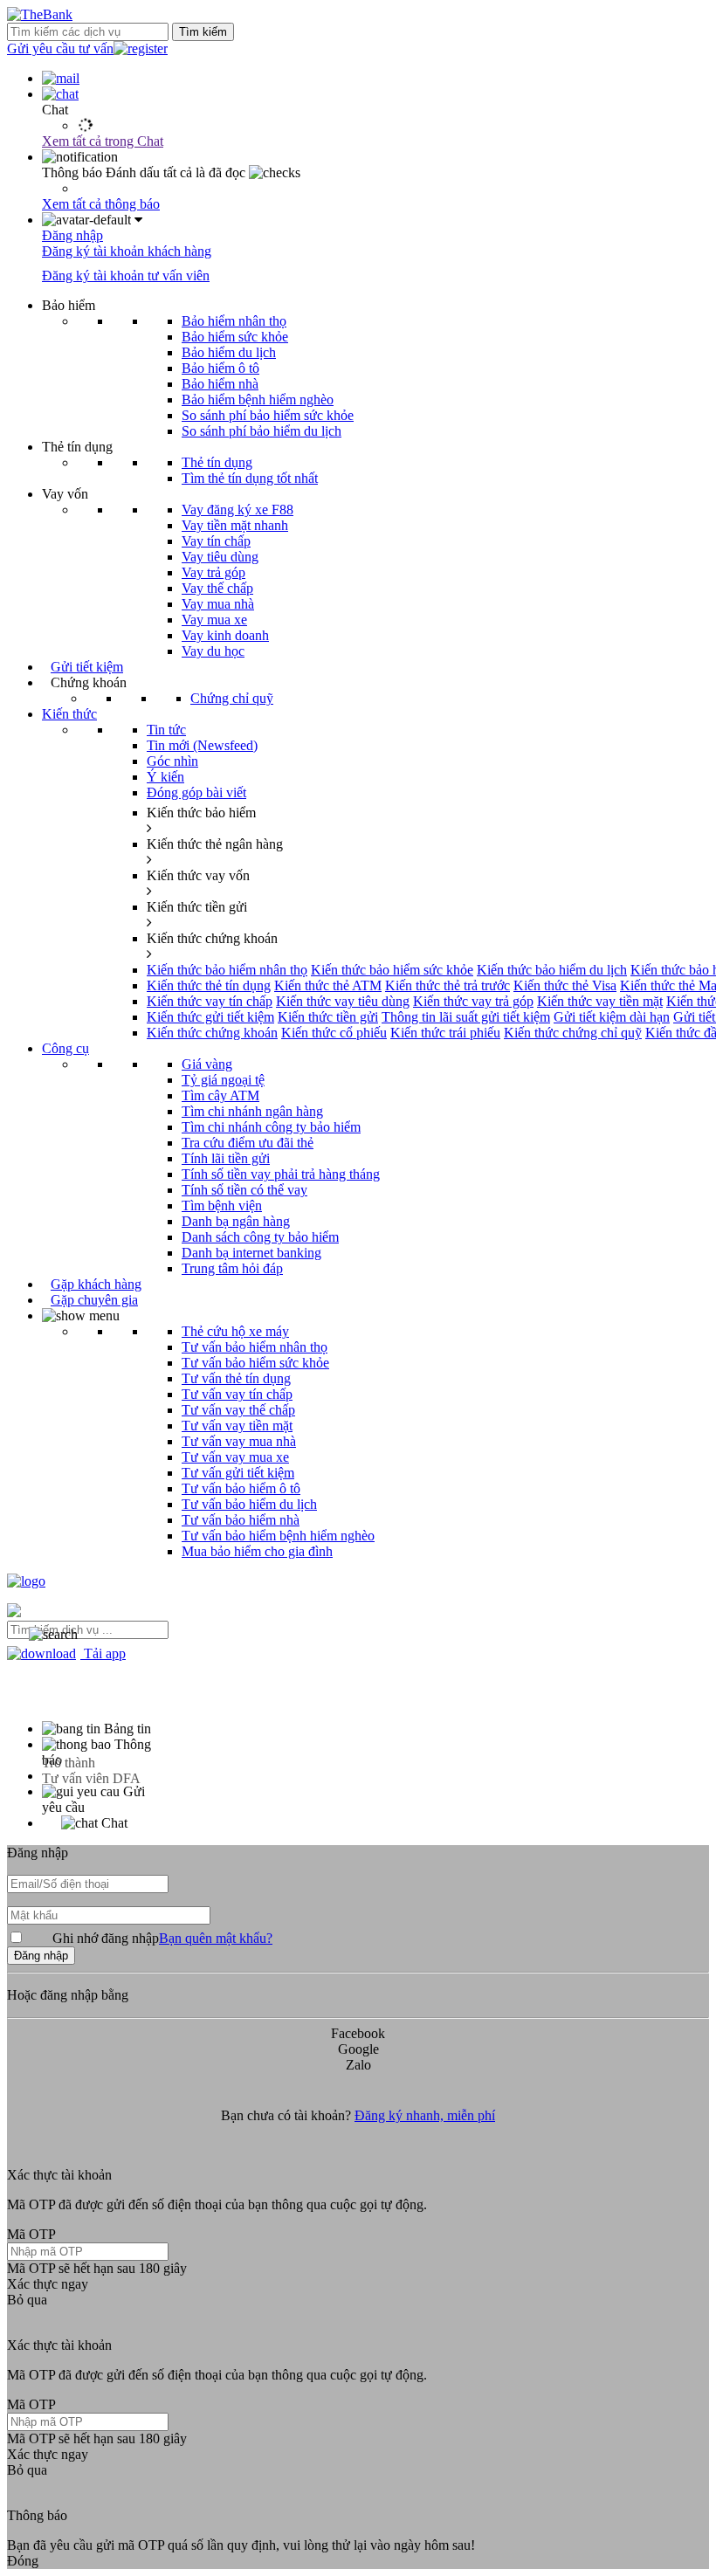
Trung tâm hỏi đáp (232, 1268)
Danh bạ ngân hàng (236, 1221)
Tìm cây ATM (220, 1095)
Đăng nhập (72, 235)
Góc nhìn (172, 761)
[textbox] (88, 1630)
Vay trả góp (213, 572)
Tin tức (166, 730)
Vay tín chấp (216, 541)
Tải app (103, 1653)
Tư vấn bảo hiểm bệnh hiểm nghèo (278, 1536)
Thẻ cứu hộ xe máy (235, 1331)
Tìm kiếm (203, 32)
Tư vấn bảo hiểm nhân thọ (255, 1347)
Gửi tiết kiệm (87, 667)
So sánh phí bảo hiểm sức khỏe (268, 415)
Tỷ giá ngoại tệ (223, 1080)
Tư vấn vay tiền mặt (237, 1426)
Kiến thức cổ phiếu (334, 1033)
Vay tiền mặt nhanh (235, 525)
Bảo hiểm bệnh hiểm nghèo (258, 399)
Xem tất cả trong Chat (103, 141)
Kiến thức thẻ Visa (565, 985)
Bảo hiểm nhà (220, 384)
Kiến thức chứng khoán (212, 1033)
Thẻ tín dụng (217, 462)
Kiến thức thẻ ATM (328, 985)
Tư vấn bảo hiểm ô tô (241, 1488)
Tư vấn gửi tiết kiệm (238, 1473)
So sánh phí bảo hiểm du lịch (262, 431)
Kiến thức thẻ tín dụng (209, 985)
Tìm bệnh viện (222, 1205)
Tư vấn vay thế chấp (238, 1410)
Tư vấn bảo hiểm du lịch (249, 1504)
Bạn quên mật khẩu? (216, 1938)
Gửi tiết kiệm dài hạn (612, 1017)
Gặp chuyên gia (94, 1300)
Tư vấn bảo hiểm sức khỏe (255, 1363)
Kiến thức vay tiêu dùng (343, 1001)
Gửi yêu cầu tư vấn (60, 48)
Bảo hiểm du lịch (229, 352)
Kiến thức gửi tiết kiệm (210, 1017)
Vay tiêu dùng (220, 557)
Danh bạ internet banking (251, 1253)
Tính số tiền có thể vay (244, 1190)
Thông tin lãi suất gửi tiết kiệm (466, 1017)
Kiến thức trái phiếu (445, 1033)
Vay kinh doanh (225, 635)
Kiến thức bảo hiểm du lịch (552, 970)
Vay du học (213, 651)
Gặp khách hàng (96, 1284)
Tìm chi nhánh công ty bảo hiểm (271, 1127)
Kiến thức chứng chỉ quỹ (573, 1033)
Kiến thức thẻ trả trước (447, 985)
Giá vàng (207, 1064)
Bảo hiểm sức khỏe (235, 337)
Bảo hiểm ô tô (220, 368)
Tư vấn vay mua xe (235, 1457)
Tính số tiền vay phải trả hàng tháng (281, 1174)
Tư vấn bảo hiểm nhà (241, 1520)
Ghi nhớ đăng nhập (162, 1938)
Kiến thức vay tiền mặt (600, 1001)
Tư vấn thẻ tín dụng (236, 1378)
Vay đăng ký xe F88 (238, 510)
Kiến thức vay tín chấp (210, 1001)
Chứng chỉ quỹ (232, 698)
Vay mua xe (214, 620)
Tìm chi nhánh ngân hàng (252, 1111)
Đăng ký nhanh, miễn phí (425, 2115)
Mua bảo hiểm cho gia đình (257, 1551)
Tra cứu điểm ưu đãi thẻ (248, 1143)
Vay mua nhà (218, 604)
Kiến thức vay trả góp (473, 1001)
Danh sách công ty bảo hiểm (260, 1237)
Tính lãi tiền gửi (226, 1158)
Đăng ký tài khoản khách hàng (127, 251)
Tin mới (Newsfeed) (202, 745)
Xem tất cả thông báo (101, 204)
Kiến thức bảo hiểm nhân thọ (227, 970)
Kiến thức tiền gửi (328, 1017)
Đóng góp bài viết (196, 792)
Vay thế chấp (217, 588)
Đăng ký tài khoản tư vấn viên (126, 276)
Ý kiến (165, 777)
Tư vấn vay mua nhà (239, 1441)
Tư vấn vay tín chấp (237, 1394)
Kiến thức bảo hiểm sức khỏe (392, 970)
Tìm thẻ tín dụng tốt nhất (250, 478)
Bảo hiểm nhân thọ (234, 321)
